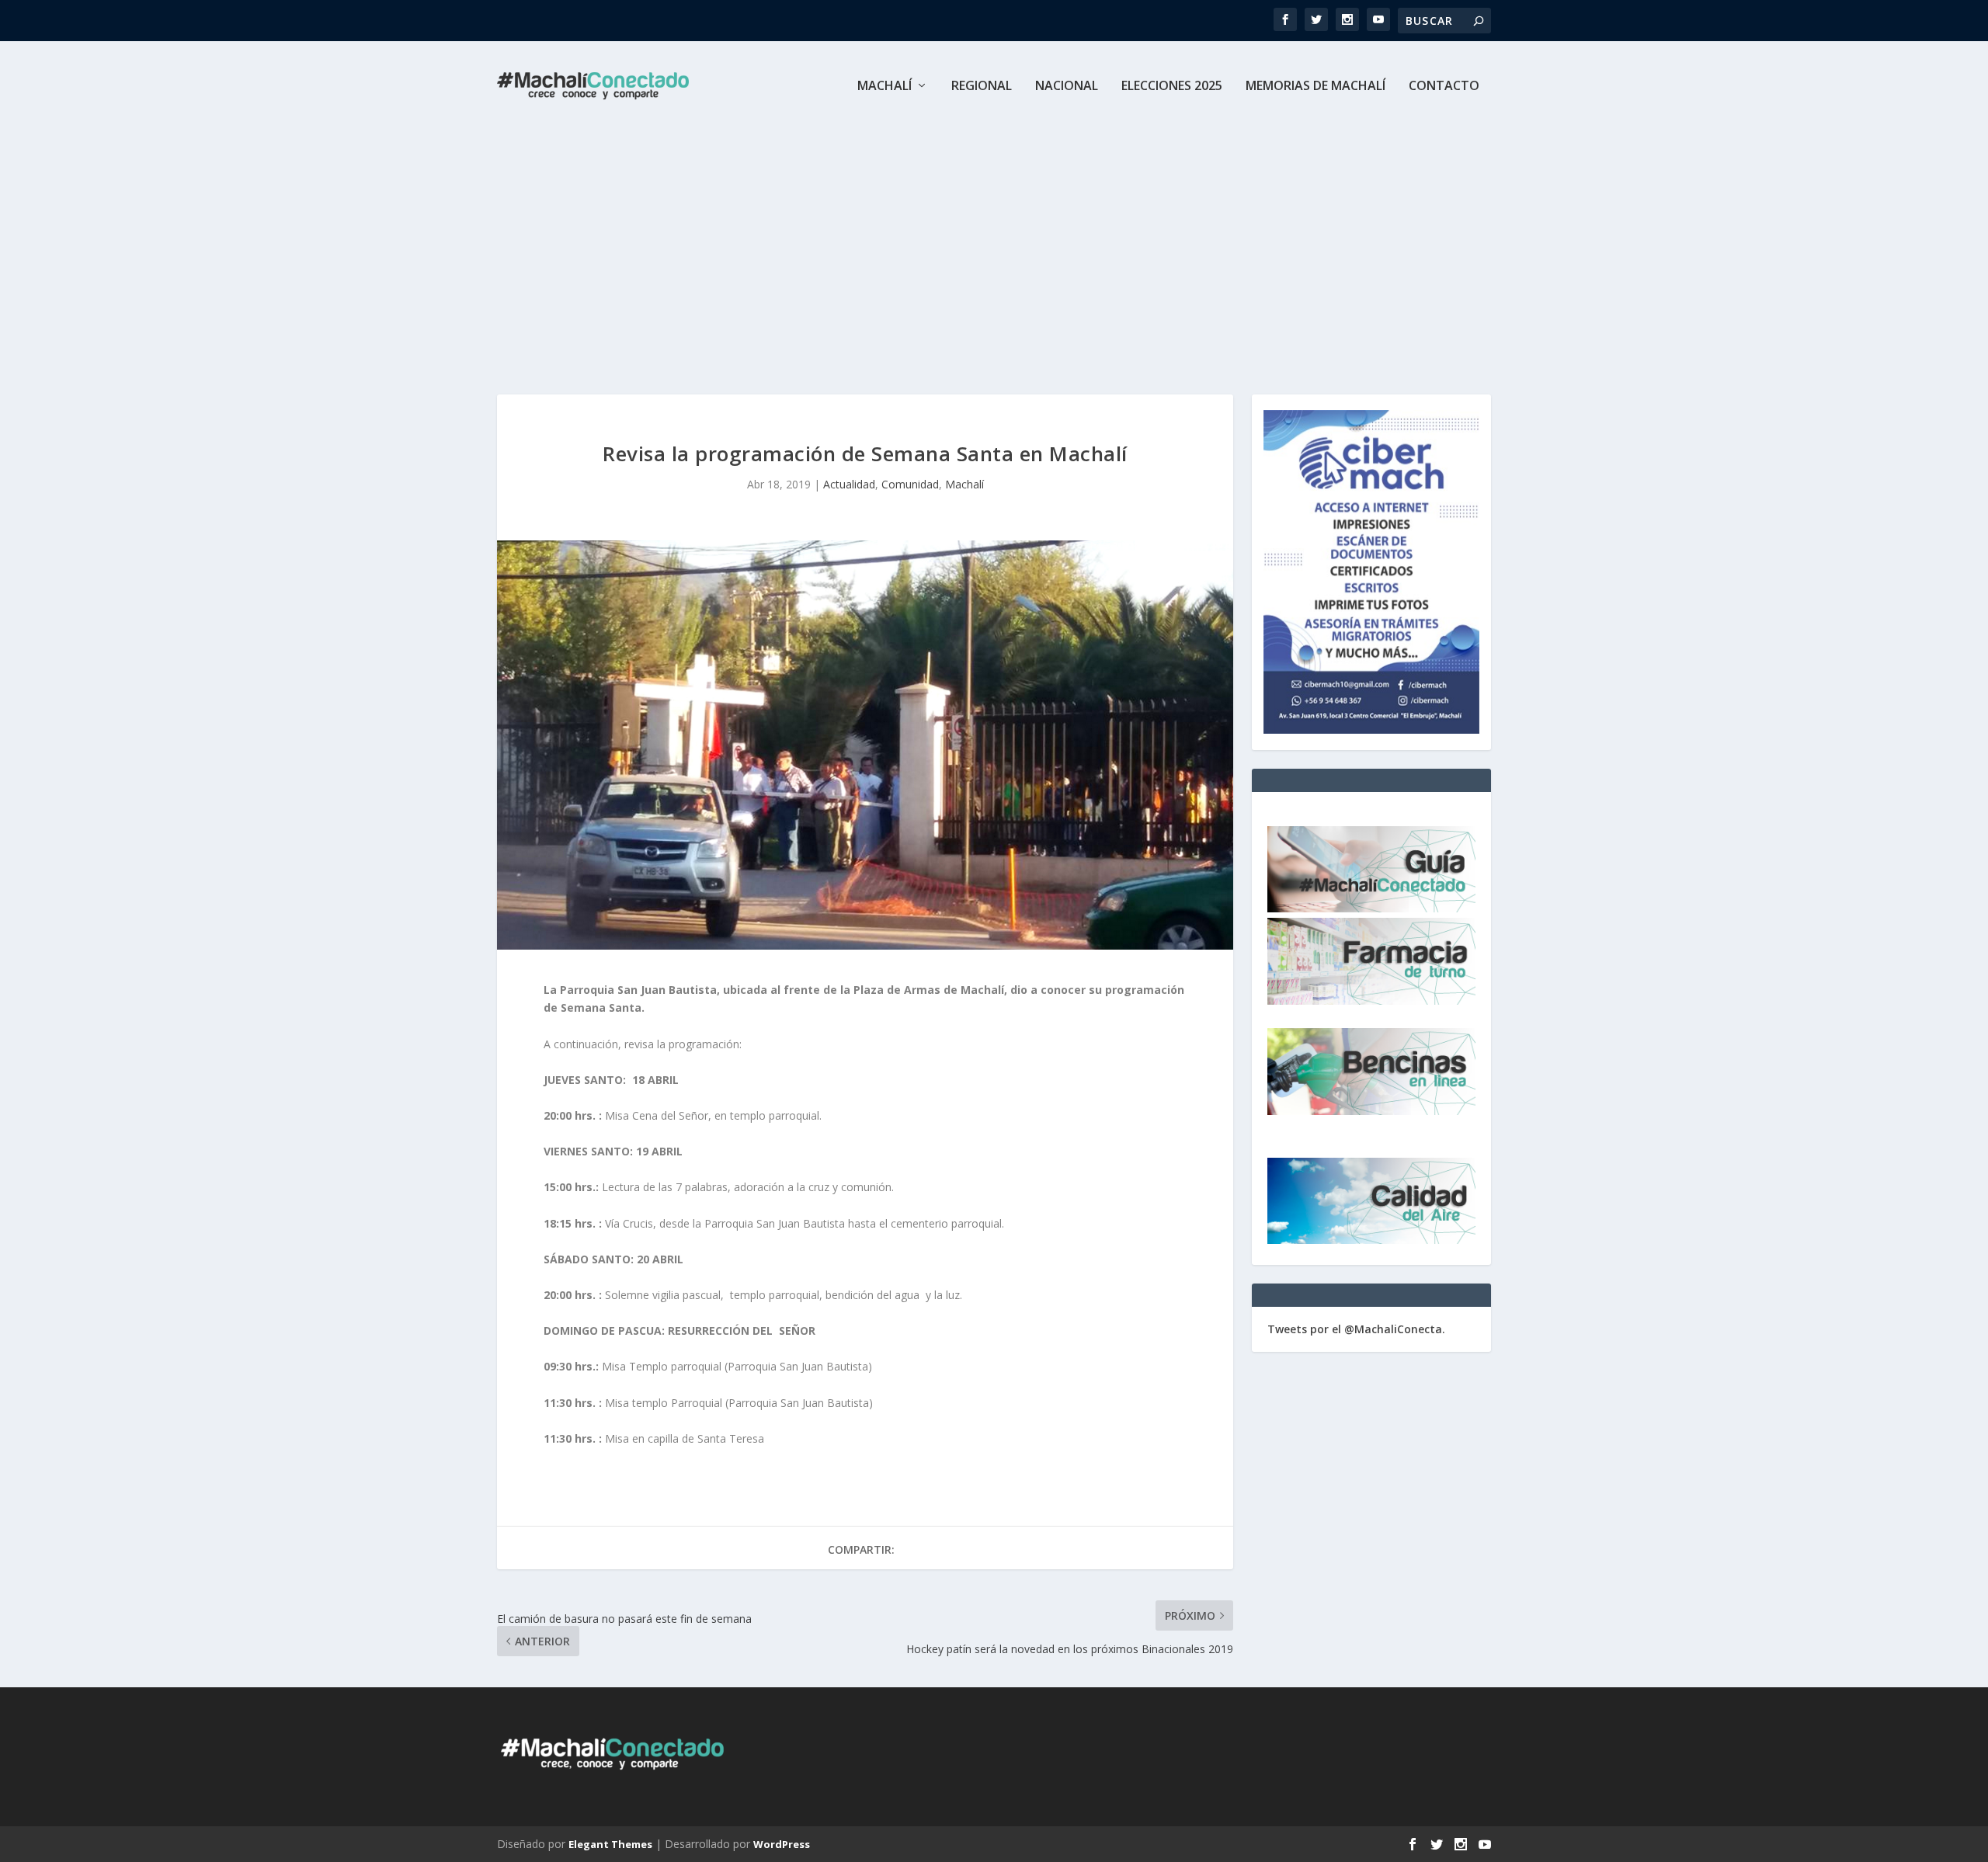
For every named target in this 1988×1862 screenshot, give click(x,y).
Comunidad (910, 484)
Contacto (1444, 87)
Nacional (1067, 87)
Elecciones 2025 (1172, 87)
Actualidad (849, 484)
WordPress (782, 1844)
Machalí (885, 87)
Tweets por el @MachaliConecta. (1356, 1329)
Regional (982, 87)
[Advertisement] (994, 247)
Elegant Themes (610, 1844)
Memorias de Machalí (1315, 87)
